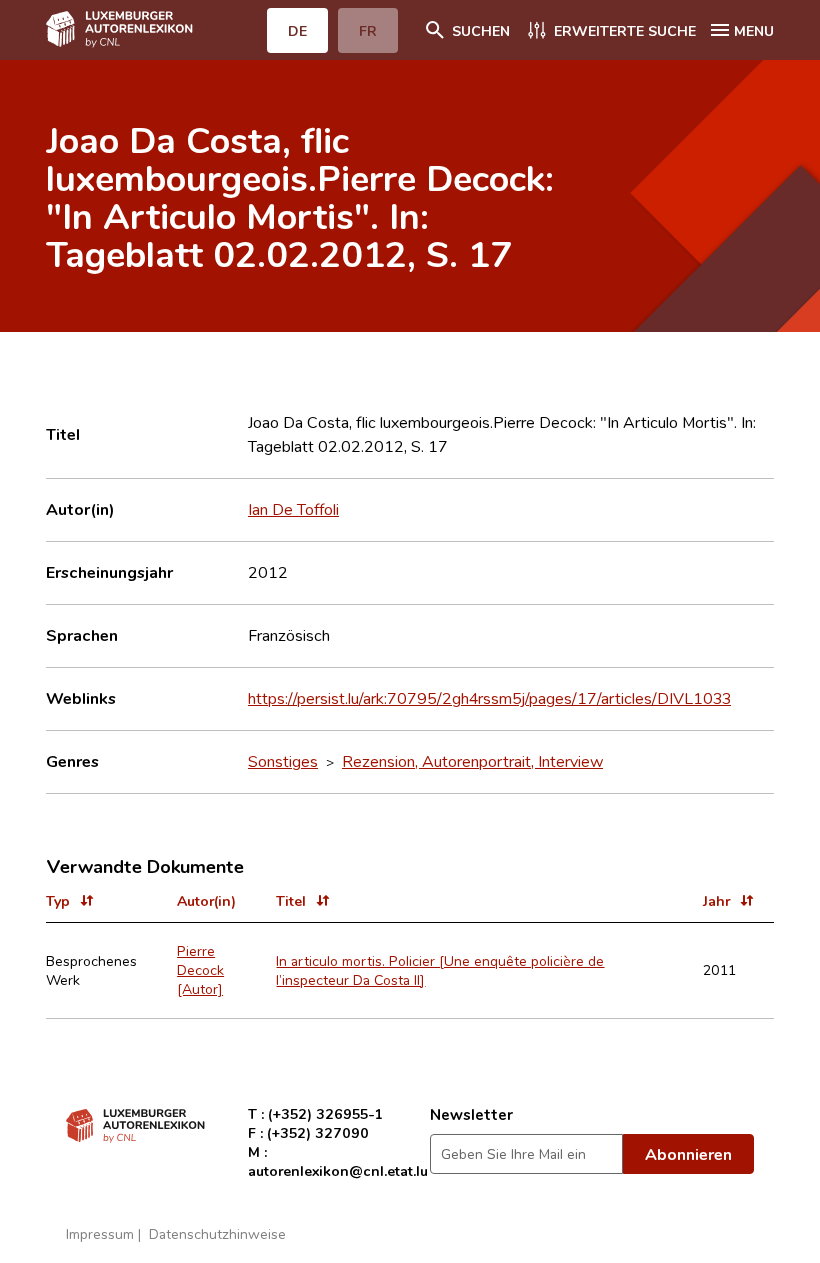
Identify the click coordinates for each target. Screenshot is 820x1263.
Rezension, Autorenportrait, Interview (472, 761)
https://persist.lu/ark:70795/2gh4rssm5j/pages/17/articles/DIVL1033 (489, 698)
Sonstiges (283, 761)
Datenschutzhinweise (217, 1233)
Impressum (100, 1233)
